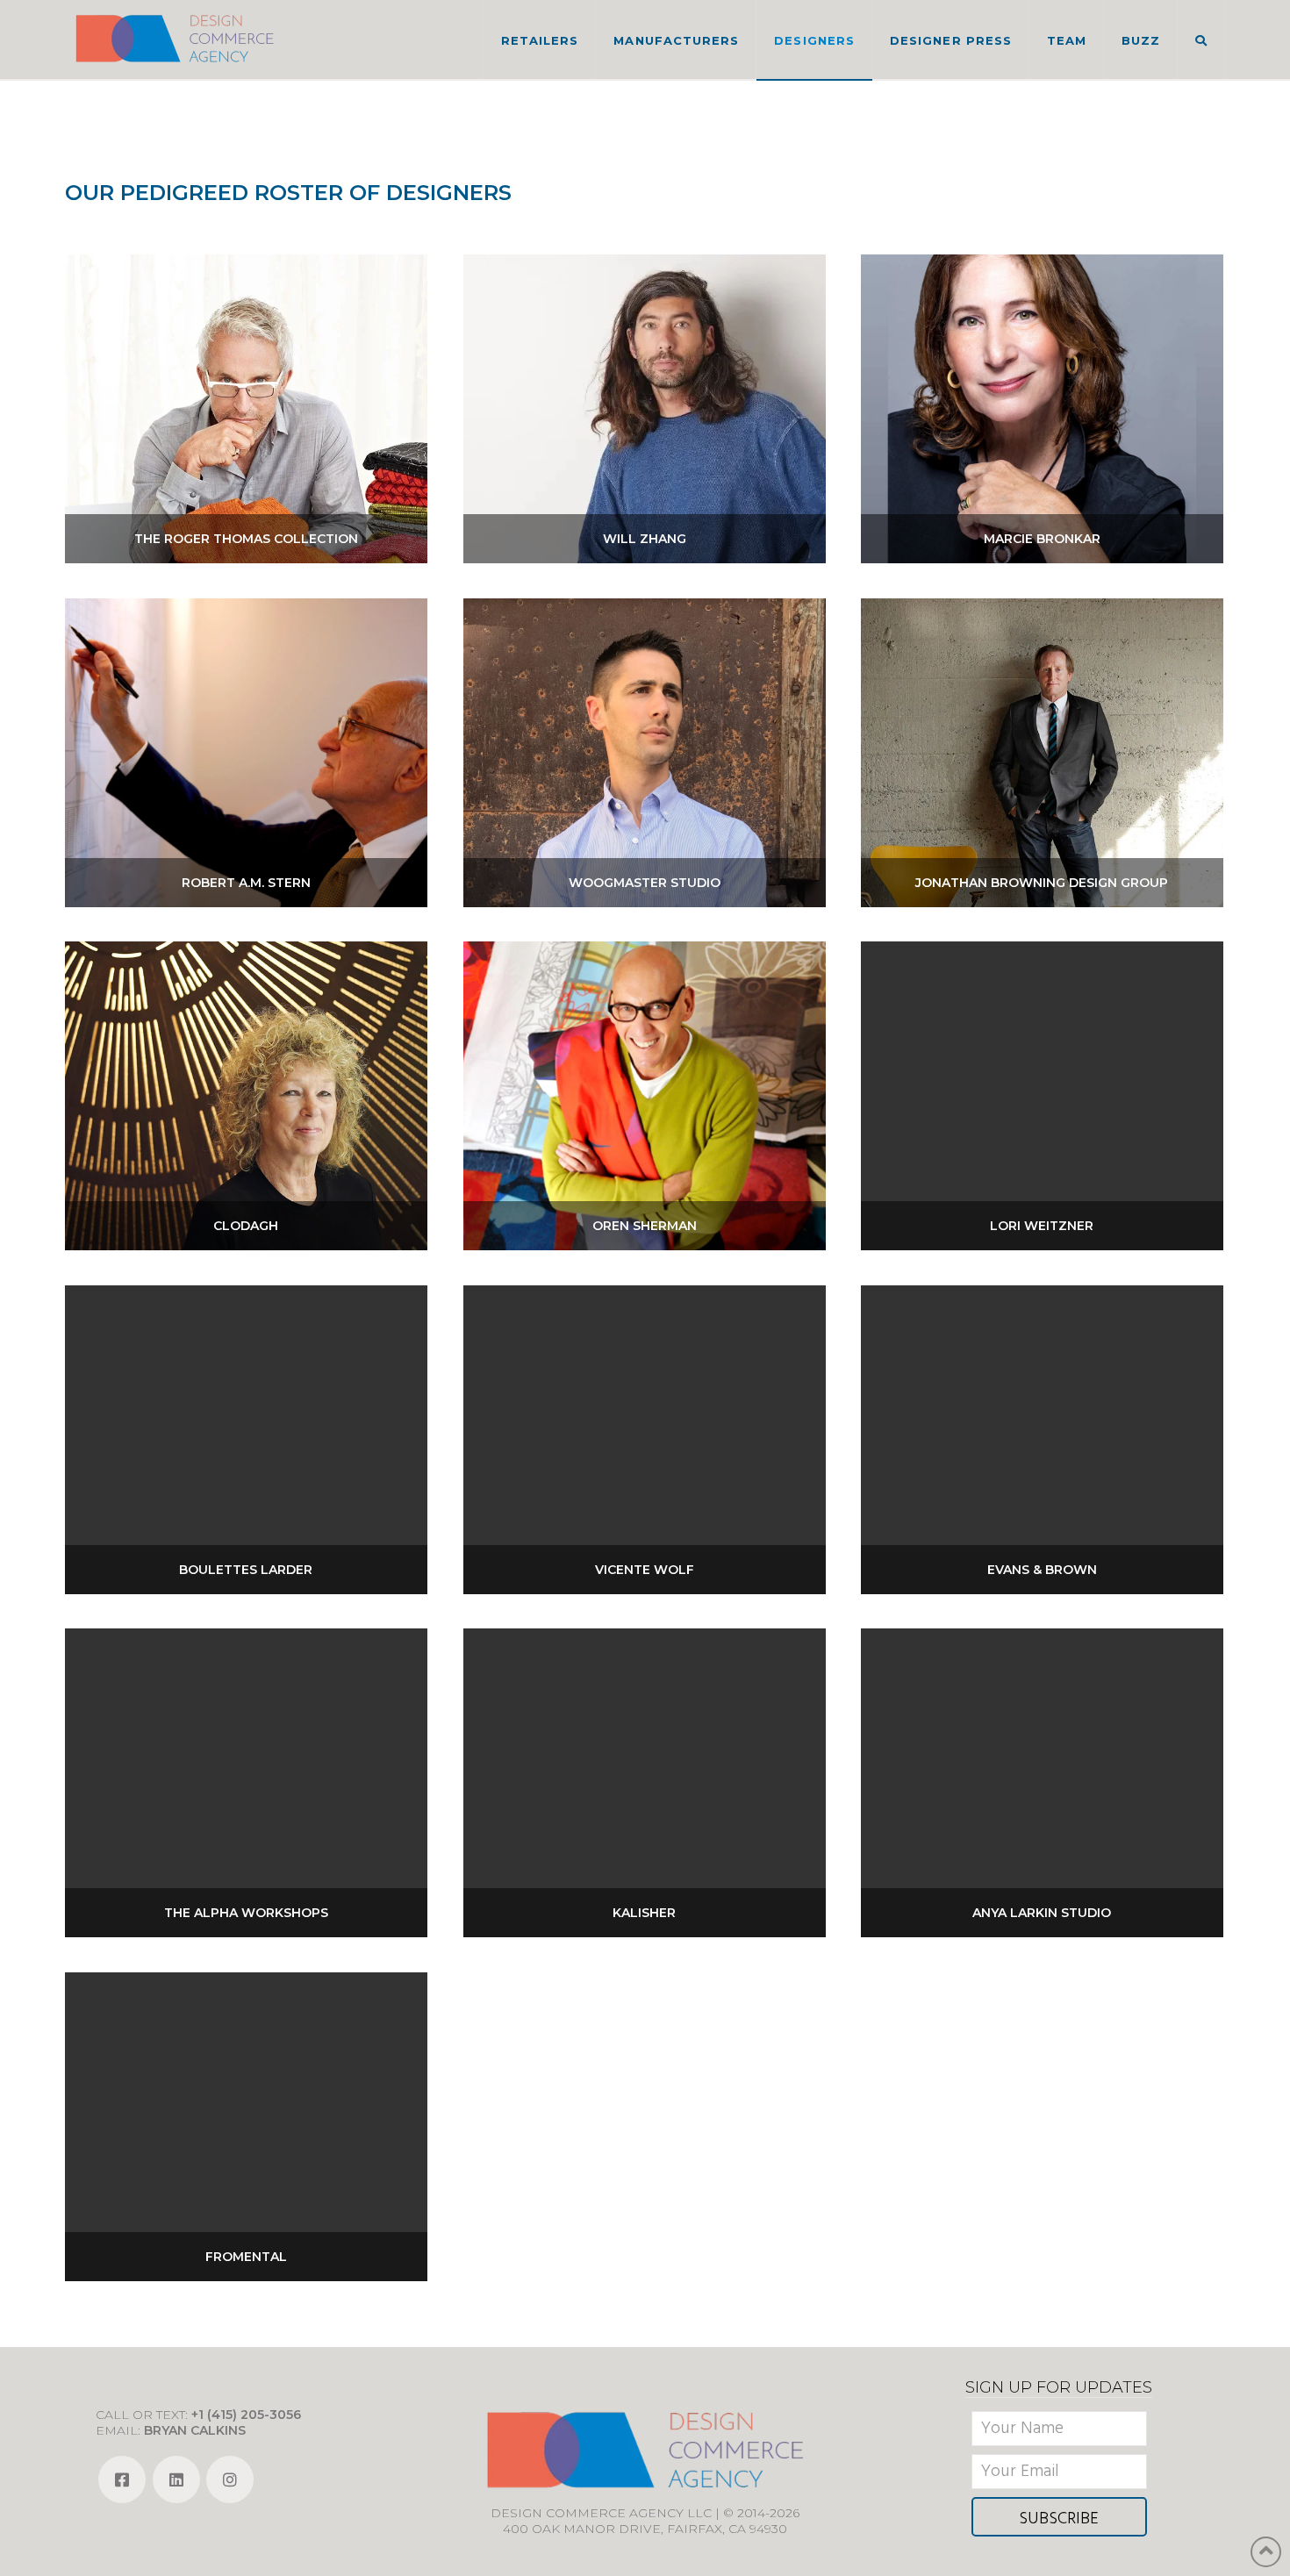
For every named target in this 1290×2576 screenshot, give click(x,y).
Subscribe (1059, 2519)
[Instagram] (230, 2479)
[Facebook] (122, 2479)
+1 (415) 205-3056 (246, 2415)
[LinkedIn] (176, 2479)
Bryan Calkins (195, 2430)
